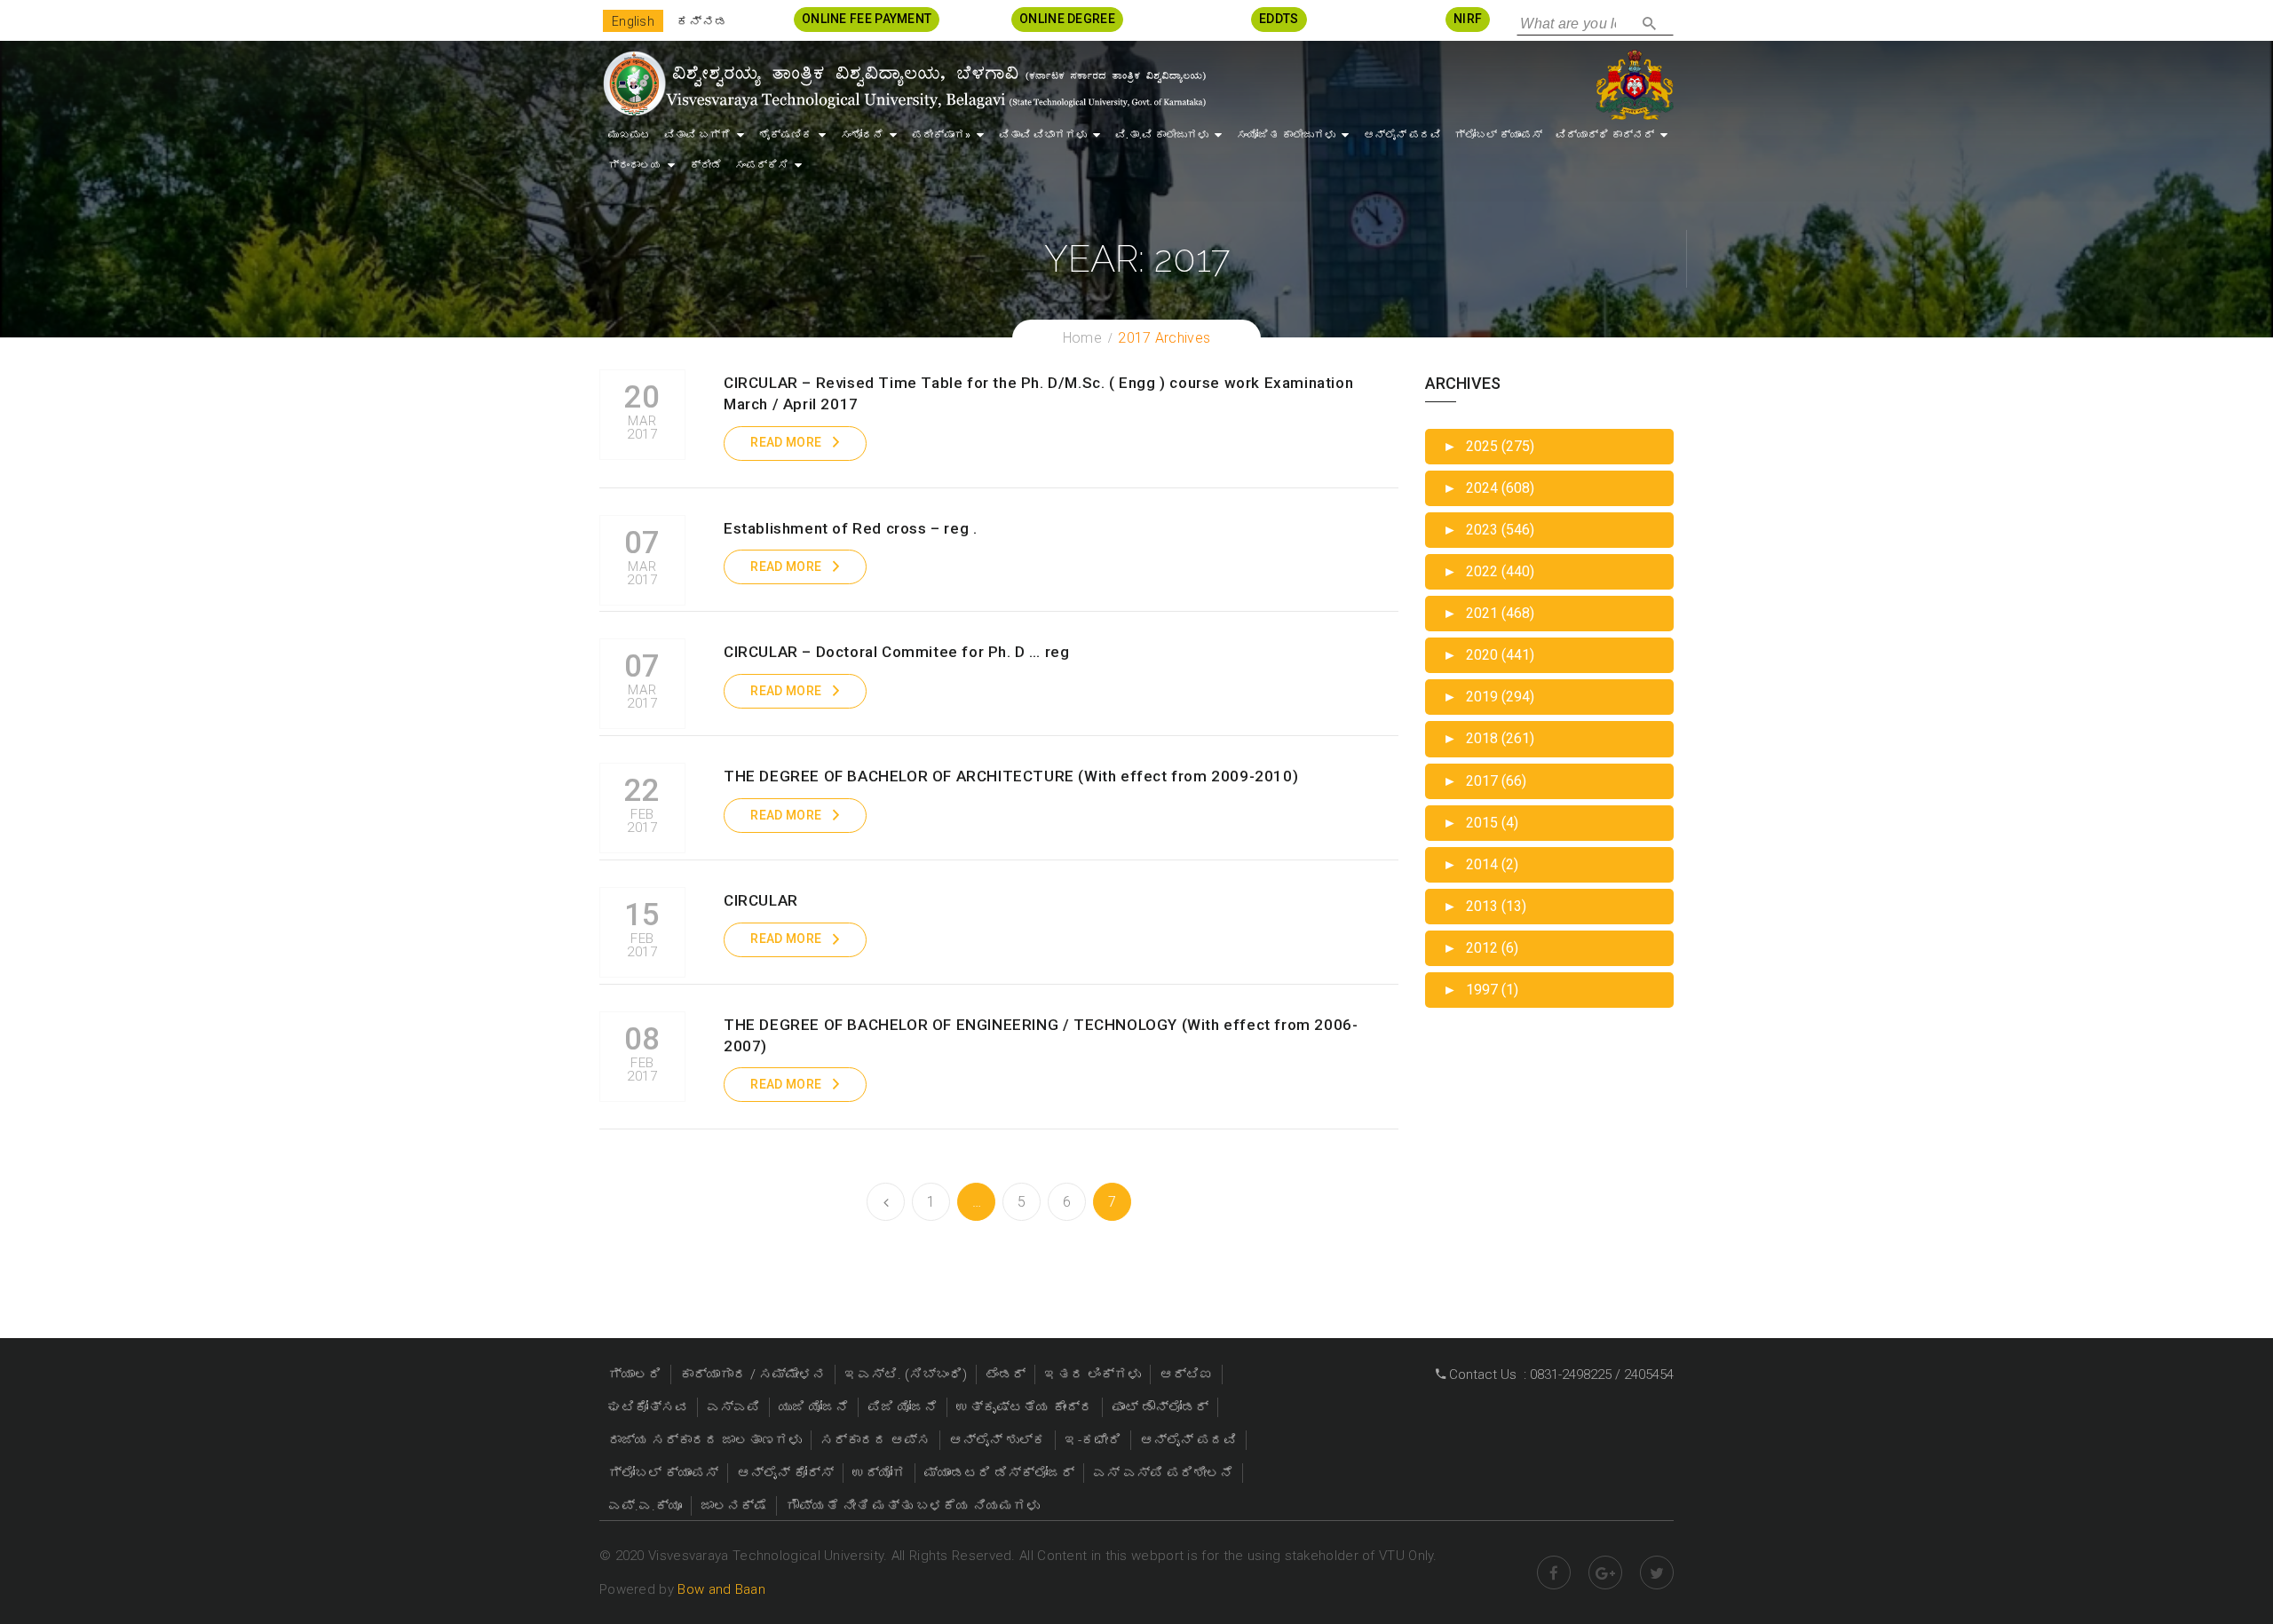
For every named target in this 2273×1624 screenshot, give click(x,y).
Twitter (1657, 1573)
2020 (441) (1489, 655)
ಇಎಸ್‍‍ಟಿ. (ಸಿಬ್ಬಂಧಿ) (906, 1374)
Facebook (1554, 1573)
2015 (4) (1481, 823)
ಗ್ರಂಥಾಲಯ (635, 165)
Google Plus (1605, 1573)
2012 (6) (1481, 948)
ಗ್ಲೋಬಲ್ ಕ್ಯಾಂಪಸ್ (1498, 135)
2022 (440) (1489, 571)
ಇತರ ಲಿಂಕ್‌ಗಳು (1093, 1374)
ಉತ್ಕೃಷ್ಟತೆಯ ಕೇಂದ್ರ (1025, 1407)
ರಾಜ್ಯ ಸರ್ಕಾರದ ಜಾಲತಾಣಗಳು (705, 1440)
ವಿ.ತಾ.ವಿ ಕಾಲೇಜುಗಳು (1162, 135)
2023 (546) (1489, 530)
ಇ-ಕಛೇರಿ (1093, 1440)
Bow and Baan (721, 1589)
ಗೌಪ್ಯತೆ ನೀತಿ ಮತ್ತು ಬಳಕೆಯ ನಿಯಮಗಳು (913, 1506)
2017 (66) (1485, 781)
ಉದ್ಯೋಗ (879, 1473)
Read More (786, 442)
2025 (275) (1489, 446)
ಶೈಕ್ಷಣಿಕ (786, 135)
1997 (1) (1481, 990)
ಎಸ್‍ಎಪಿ (733, 1407)
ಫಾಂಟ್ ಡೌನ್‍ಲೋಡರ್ (1160, 1407)
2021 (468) (1489, 613)
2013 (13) (1485, 906)
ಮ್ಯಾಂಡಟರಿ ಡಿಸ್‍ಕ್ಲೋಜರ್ (999, 1473)
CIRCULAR (761, 900)
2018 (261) (1489, 738)
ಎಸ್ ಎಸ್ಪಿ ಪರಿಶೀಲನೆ (1163, 1473)
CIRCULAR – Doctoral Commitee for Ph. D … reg (896, 652)
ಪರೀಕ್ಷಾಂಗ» (941, 135)
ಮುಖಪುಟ (630, 135)
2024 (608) (1489, 488)
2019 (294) (1489, 697)
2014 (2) (1481, 864)
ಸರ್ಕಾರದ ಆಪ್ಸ (875, 1440)
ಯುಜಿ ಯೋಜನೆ (814, 1407)
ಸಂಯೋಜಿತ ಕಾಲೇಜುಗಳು (1286, 135)
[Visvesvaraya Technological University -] (903, 83)
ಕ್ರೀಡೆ (706, 165)
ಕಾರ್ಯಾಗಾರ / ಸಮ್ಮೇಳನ (753, 1374)
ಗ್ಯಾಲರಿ (635, 1374)
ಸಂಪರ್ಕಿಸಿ (762, 165)
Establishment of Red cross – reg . (850, 528)
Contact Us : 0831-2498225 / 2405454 (1560, 1374)
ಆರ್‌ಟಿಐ (1186, 1374)
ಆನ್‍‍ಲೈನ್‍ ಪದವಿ (1402, 135)
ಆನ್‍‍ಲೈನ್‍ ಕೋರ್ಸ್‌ (785, 1473)
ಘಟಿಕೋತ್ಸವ (648, 1407)
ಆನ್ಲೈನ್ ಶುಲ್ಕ (998, 1440)
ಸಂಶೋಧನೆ (862, 135)
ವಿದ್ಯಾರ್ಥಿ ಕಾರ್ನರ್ (1605, 135)
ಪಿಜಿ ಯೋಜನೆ (903, 1407)
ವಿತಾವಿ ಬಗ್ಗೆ (697, 135)
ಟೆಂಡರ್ (1006, 1374)
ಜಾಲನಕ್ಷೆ (734, 1506)
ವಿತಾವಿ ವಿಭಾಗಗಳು (1043, 135)
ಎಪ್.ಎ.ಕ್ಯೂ (645, 1506)
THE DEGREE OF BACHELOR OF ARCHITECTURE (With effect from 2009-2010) (1011, 776)
